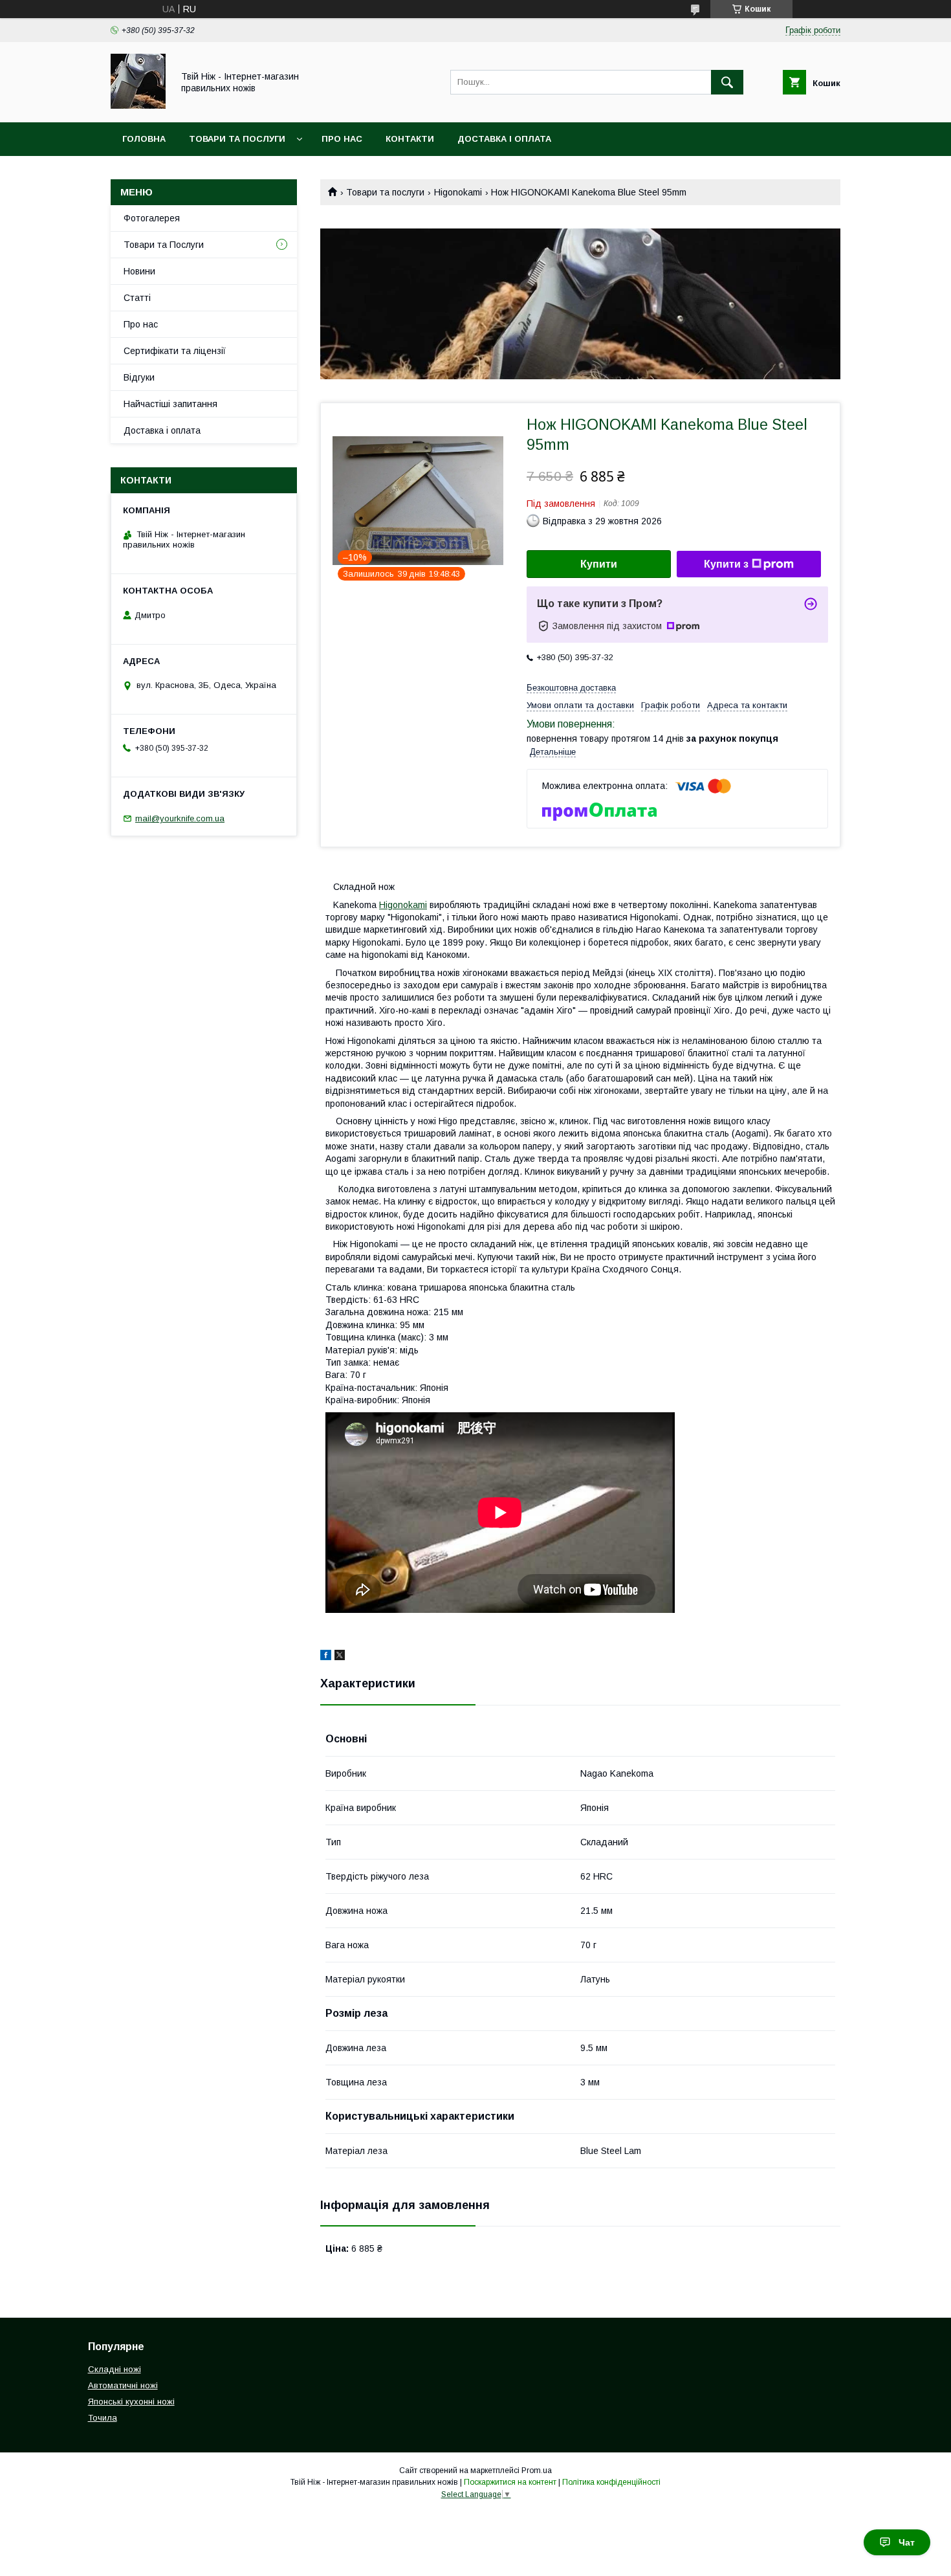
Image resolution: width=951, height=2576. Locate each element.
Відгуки (139, 377)
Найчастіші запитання (170, 404)
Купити (599, 564)
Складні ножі (115, 2369)
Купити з (726, 564)
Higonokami (458, 192)
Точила (103, 2418)
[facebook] (326, 1657)
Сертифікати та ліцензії (175, 351)
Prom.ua (537, 2471)
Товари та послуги (385, 192)
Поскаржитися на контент (510, 2482)
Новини (139, 271)
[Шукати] (727, 82)
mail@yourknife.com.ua (180, 818)
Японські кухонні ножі (131, 2402)
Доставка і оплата (162, 430)
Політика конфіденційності (611, 2482)
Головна (144, 139)
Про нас (342, 139)
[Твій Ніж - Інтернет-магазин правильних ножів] (138, 105)
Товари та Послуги (237, 139)
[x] (340, 1657)
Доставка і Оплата (504, 139)
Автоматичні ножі (123, 2385)
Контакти (410, 139)
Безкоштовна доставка (571, 688)
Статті (137, 298)
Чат (907, 2542)
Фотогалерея (152, 218)
